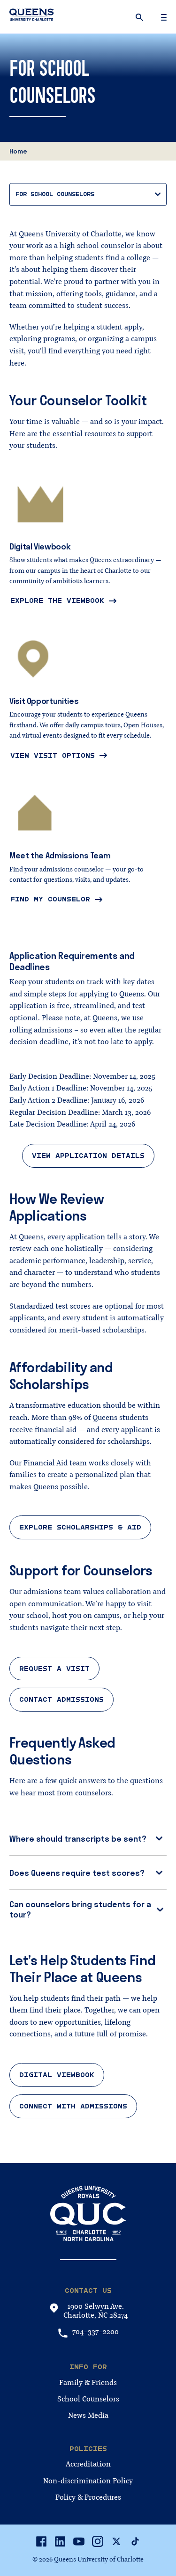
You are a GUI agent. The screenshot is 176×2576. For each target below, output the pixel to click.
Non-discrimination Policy (88, 2481)
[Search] (140, 17)
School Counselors (88, 2399)
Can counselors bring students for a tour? (80, 1909)
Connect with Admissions (73, 2106)
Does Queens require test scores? (77, 1873)
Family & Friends (88, 2383)
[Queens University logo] (32, 16)
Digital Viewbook (57, 2075)
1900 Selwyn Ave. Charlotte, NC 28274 (96, 2311)
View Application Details (88, 1156)
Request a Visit (54, 1669)
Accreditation (88, 2464)
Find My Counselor (50, 899)
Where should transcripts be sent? (78, 1839)
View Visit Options (53, 755)
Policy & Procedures (88, 2497)
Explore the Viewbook (57, 600)
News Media (88, 2415)
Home (18, 151)
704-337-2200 (96, 2332)
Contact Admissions (61, 1699)
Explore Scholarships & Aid (80, 1527)
